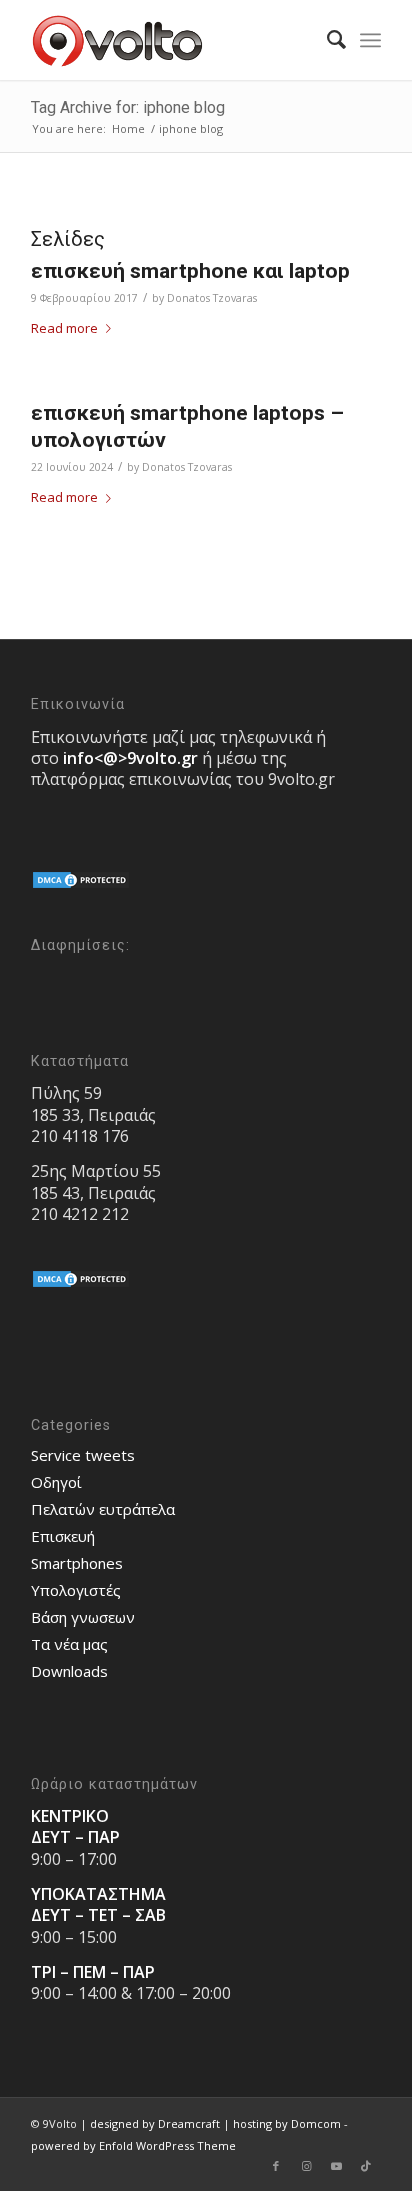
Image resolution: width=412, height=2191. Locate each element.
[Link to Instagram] (306, 2166)
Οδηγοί (56, 1482)
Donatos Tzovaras (212, 298)
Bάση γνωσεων (83, 1617)
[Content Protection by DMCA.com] (81, 885)
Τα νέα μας (69, 1644)
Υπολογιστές (76, 1590)
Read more (64, 328)
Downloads (69, 1671)
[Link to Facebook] (276, 2166)
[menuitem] (326, 40)
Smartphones (77, 1563)
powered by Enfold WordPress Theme (133, 2145)
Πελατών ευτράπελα (103, 1509)
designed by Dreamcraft (155, 2123)
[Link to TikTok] (366, 2166)
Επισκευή (63, 1536)
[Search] (326, 40)
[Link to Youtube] (336, 2166)
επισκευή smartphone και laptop (190, 271)
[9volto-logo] (171, 40)
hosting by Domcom (287, 2123)
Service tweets (83, 1455)
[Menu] (370, 40)
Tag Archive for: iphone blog (128, 107)
